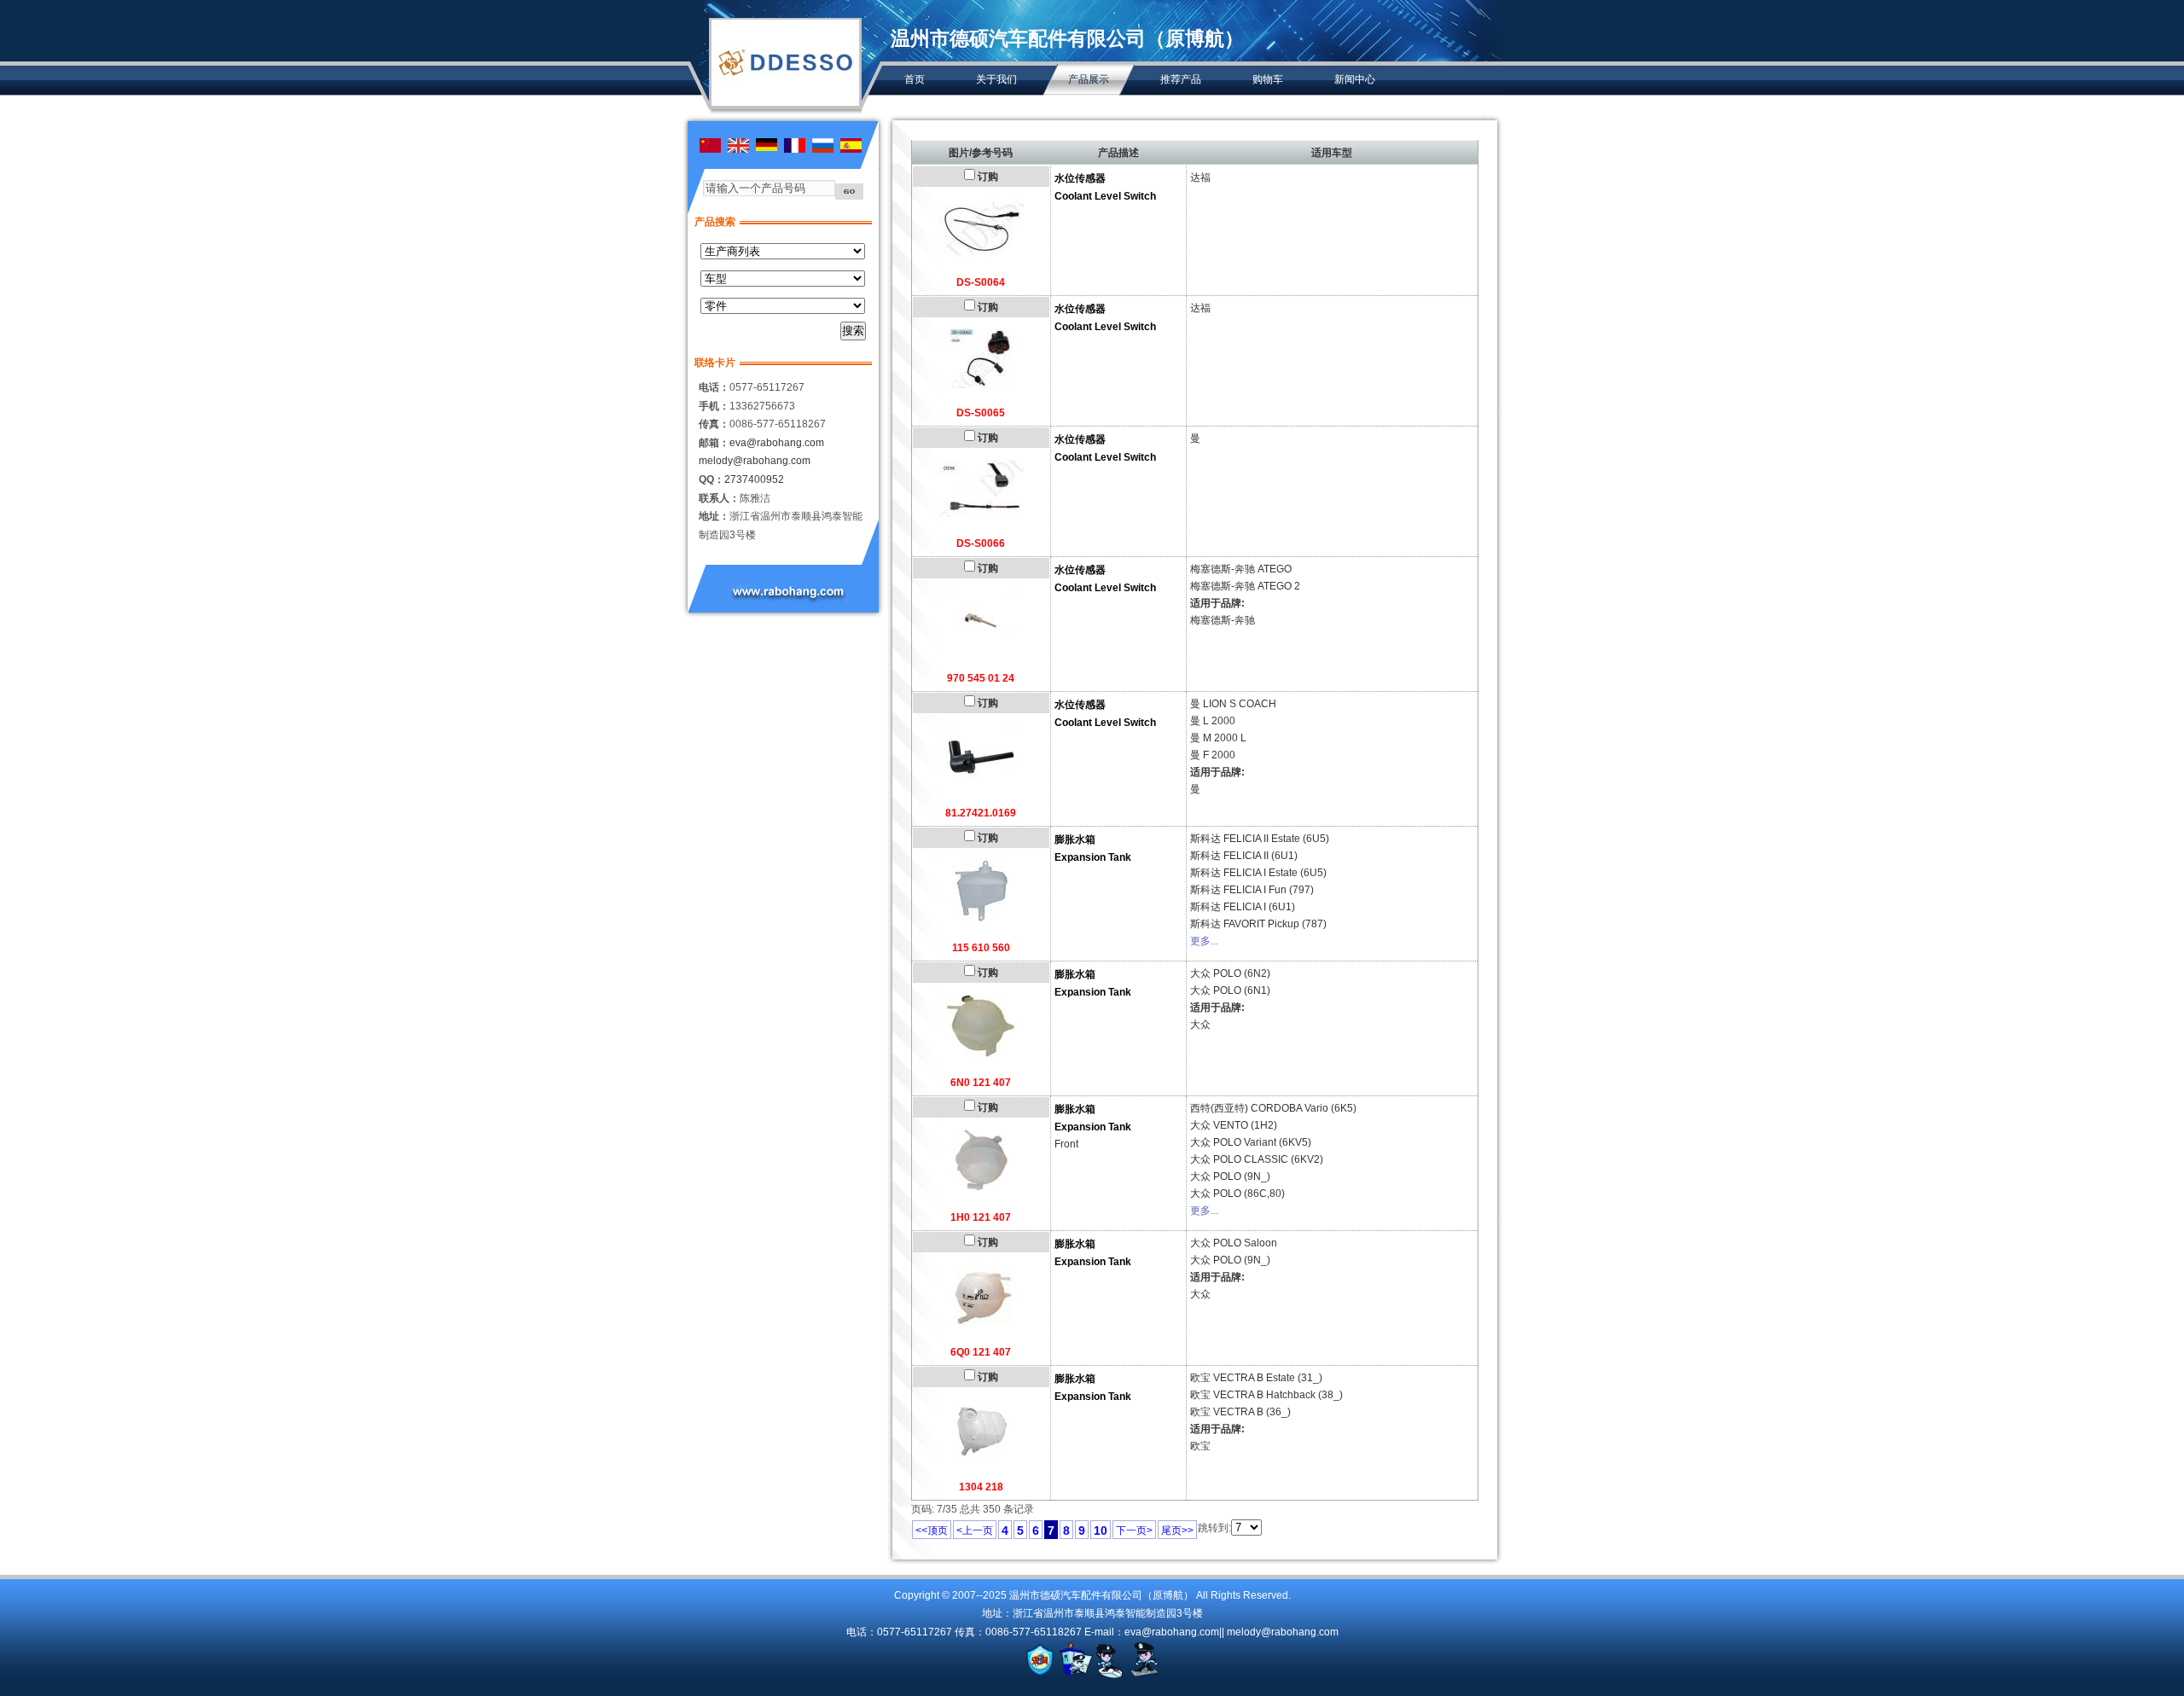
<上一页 (975, 1530)
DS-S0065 (981, 413)
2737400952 (754, 479)
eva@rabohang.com (777, 443)
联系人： (719, 498)
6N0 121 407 (981, 1083)
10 (1101, 1530)
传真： (714, 424)
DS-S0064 (981, 282)
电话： (714, 387)
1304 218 (981, 1487)
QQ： (712, 479)
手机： (714, 406)
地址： (714, 516)
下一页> (1134, 1530)
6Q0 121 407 (981, 1352)
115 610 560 (981, 948)
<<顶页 (932, 1530)
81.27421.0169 (981, 813)
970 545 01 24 (981, 678)
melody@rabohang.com (755, 461)
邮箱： (714, 443)
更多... (1204, 941)
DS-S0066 (981, 543)
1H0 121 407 (981, 1217)
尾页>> (1177, 1530)
